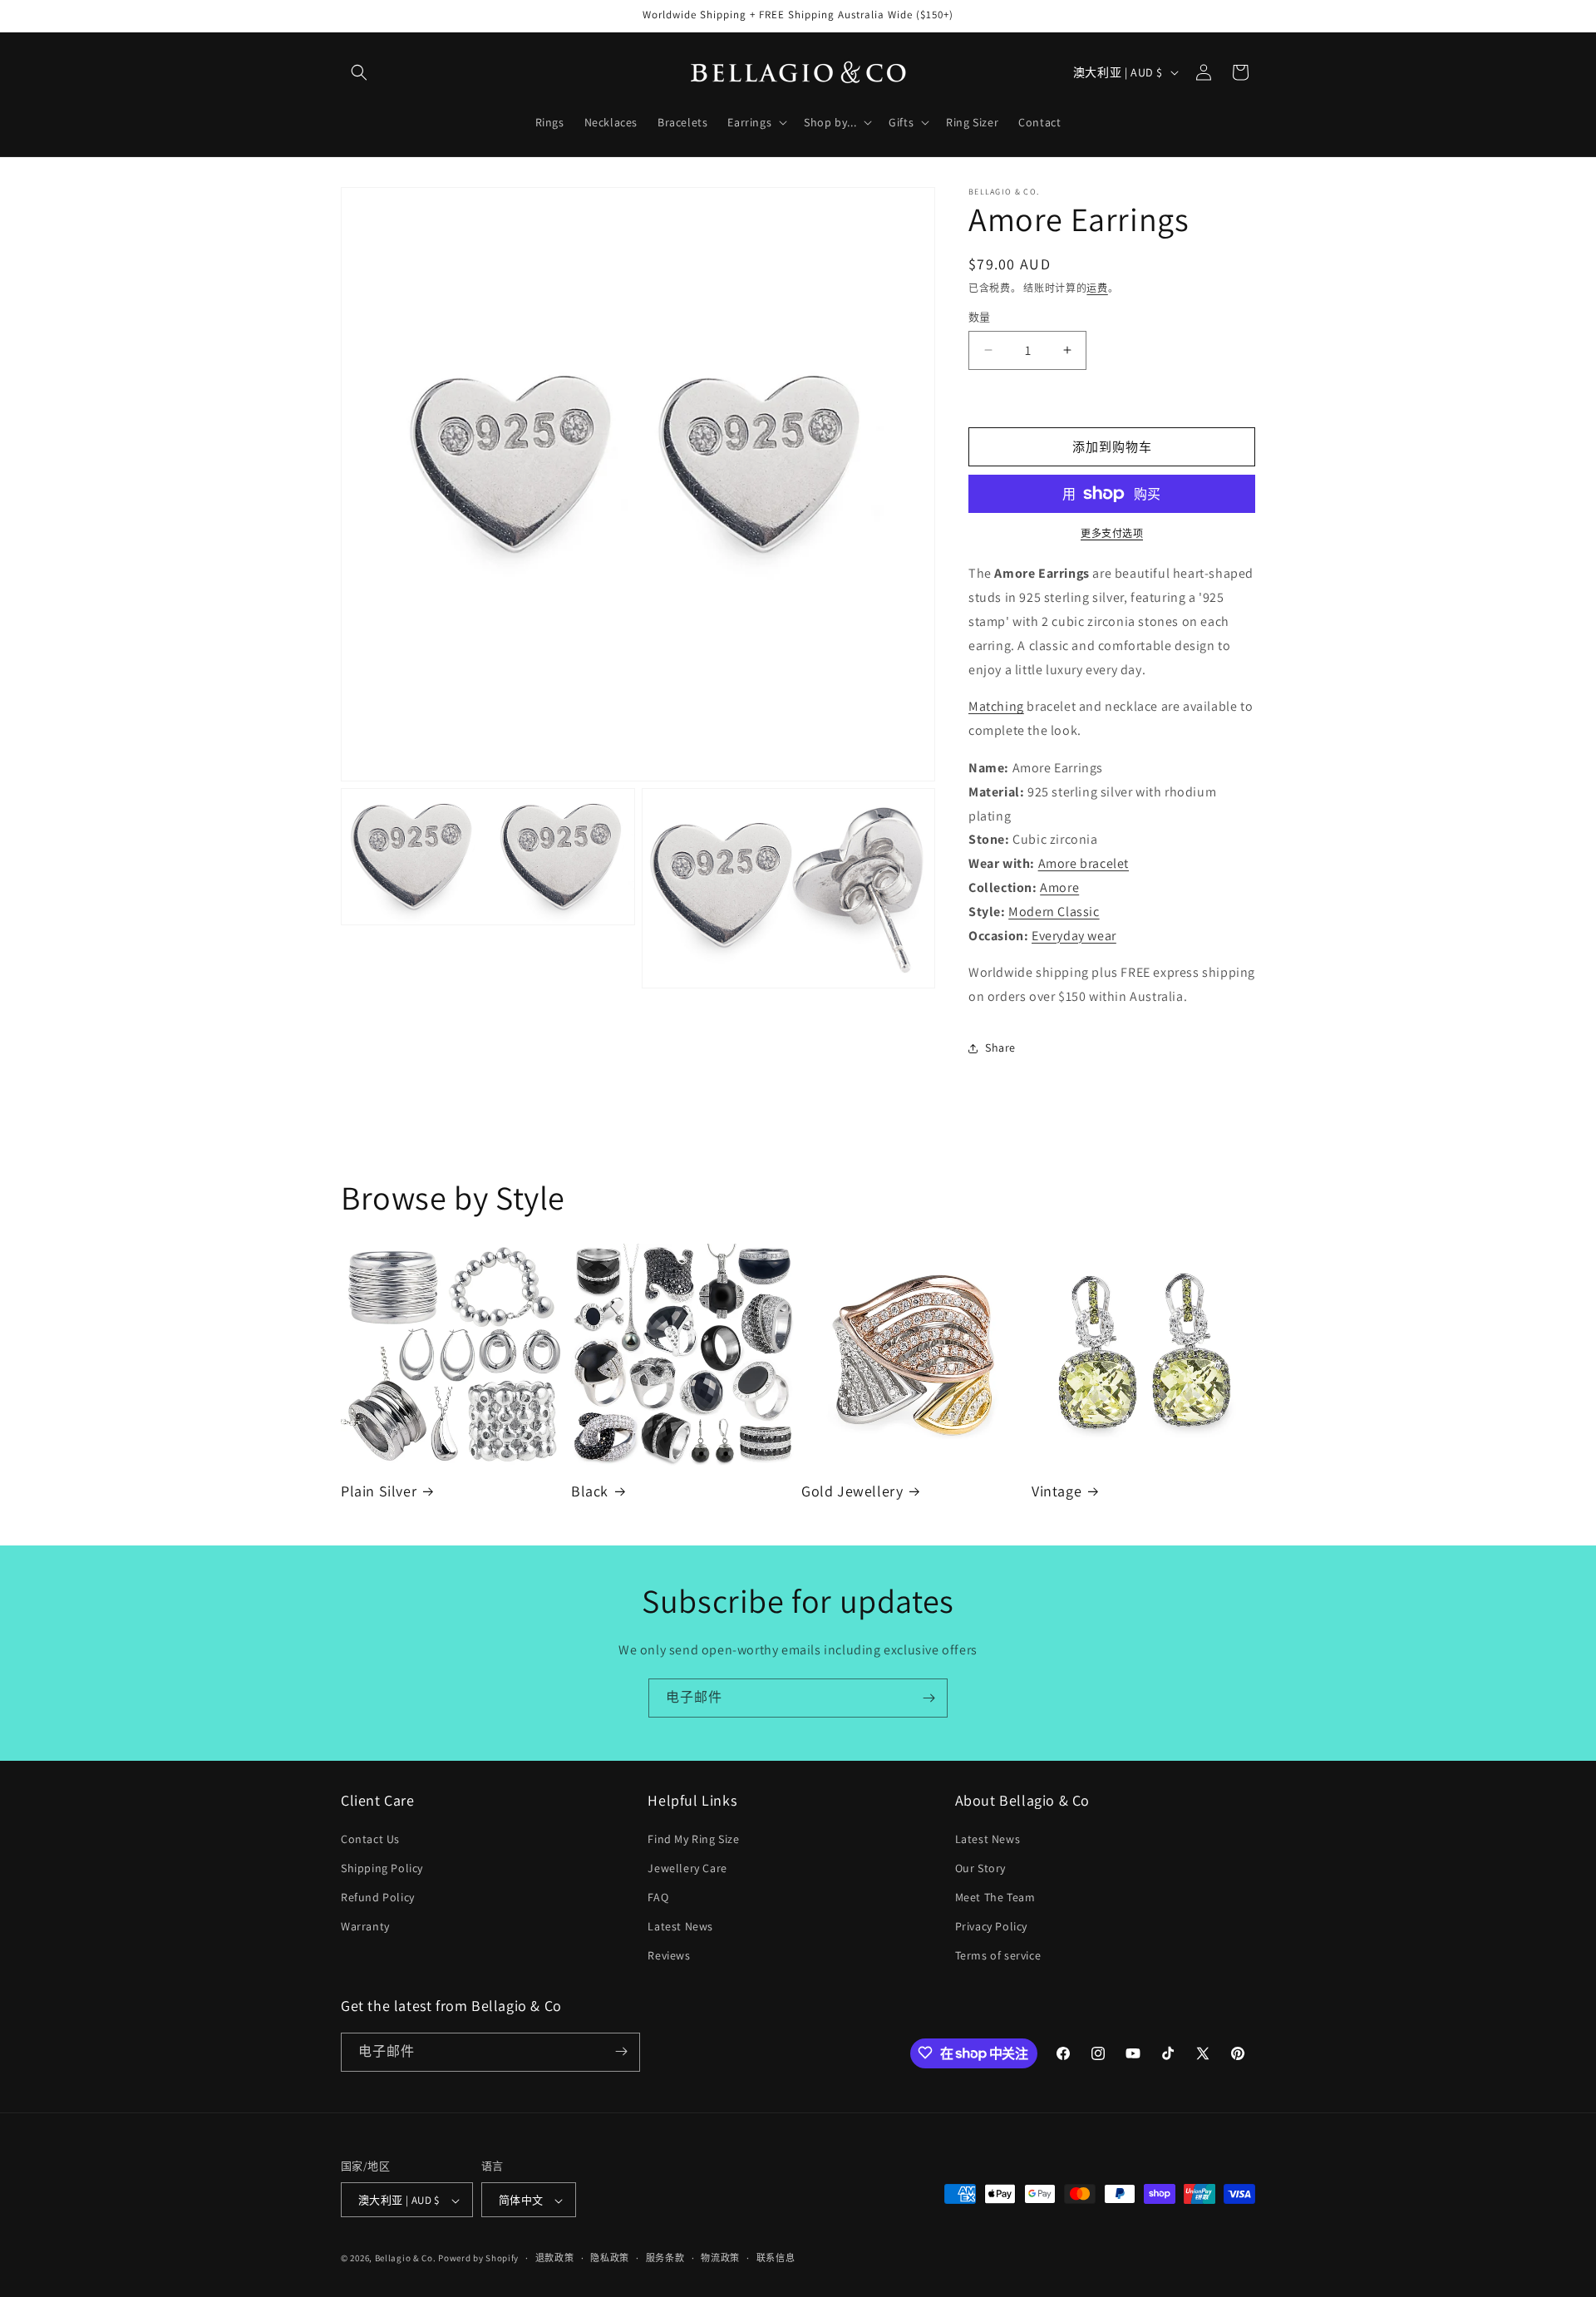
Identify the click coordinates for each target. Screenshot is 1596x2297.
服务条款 (665, 2258)
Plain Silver (379, 1491)
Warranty (365, 1926)
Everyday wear (1074, 936)
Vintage (1057, 1491)
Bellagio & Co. (406, 2259)
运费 (1097, 288)
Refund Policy (378, 1897)
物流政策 (720, 2258)
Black (590, 1491)
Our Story (980, 1868)
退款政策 (555, 2258)
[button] (359, 72)
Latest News (680, 1926)
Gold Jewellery (852, 1491)
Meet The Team (995, 1897)
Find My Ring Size (693, 1839)
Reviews (669, 1956)
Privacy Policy (991, 1926)
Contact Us (370, 1839)
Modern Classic (1054, 912)
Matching (996, 706)
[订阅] (929, 1698)
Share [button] (1000, 1047)
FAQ (658, 1897)
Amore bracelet (1084, 863)
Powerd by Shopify (478, 2259)
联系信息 (776, 2258)
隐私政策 (610, 2258)
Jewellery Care (687, 1868)
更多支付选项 (1112, 533)
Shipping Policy (382, 1868)
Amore (1059, 887)
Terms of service (998, 1956)
